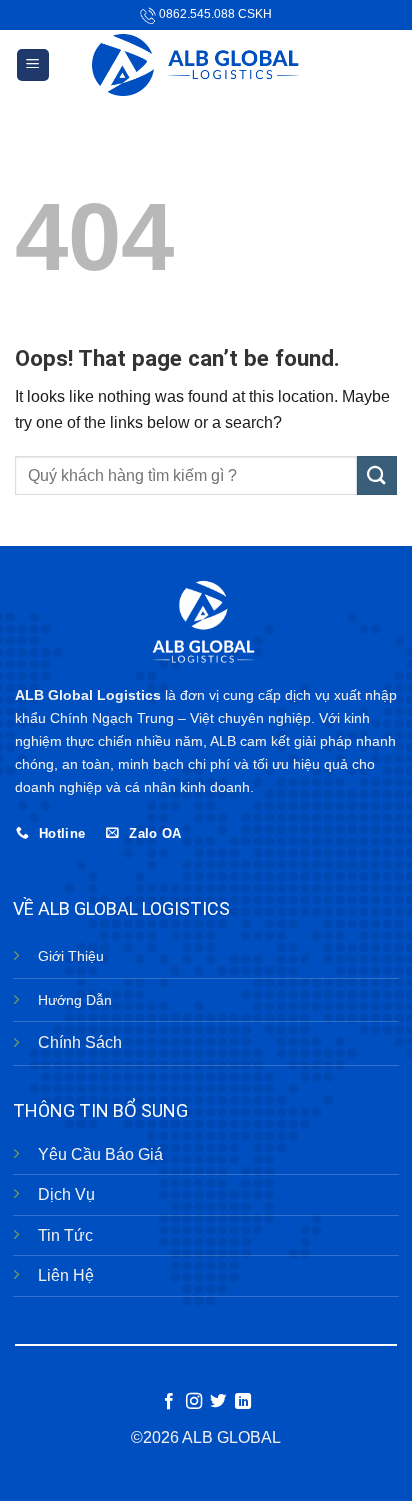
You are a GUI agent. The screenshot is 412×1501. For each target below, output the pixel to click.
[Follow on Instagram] (194, 1402)
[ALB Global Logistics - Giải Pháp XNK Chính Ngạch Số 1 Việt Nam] (206, 65)
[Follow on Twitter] (218, 1402)
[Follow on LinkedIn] (243, 1402)
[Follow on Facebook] (169, 1402)
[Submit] (377, 475)
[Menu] (33, 65)
